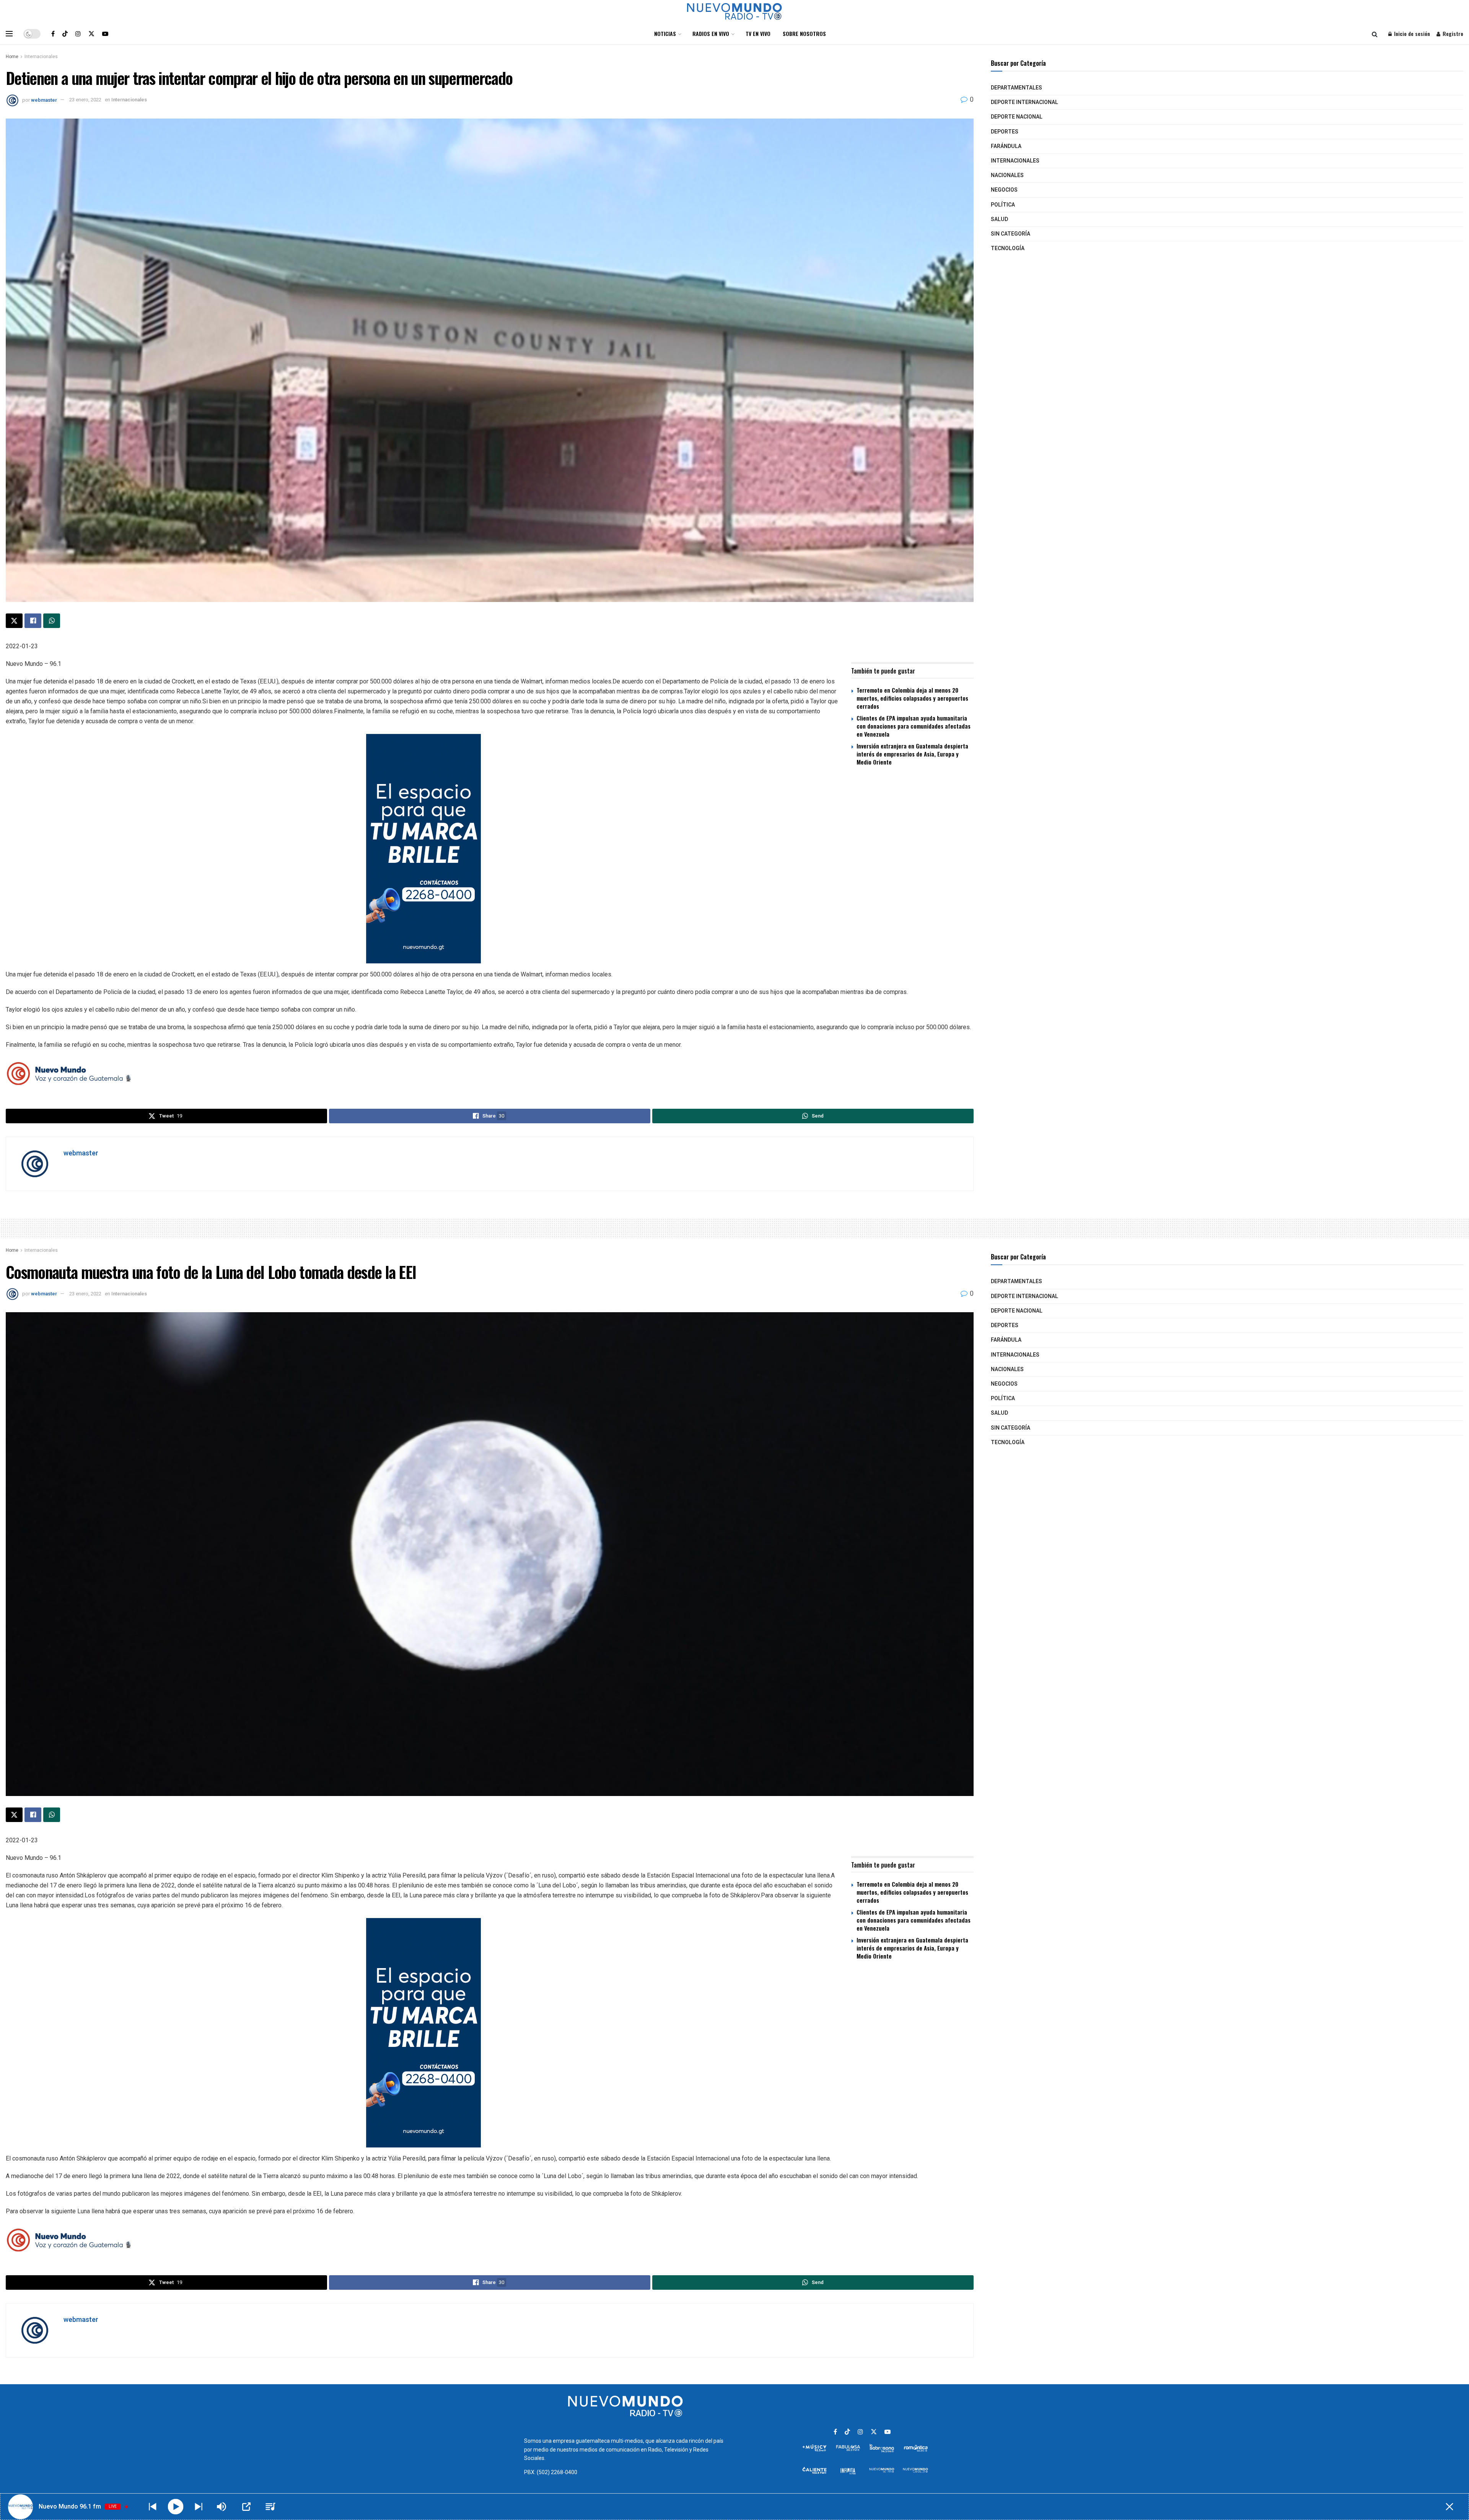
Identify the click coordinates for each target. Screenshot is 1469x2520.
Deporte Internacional (1024, 102)
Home (12, 57)
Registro (1452, 33)
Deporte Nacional (1017, 117)
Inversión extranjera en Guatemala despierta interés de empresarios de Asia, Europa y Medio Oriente (912, 754)
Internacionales (41, 57)
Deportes (1005, 132)
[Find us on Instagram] (78, 34)
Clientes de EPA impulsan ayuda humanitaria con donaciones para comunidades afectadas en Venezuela (914, 726)
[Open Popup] (246, 2507)
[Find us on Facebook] (53, 34)
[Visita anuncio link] (490, 849)
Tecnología (1008, 248)
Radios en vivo (711, 33)
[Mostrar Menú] (9, 34)
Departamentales (1016, 88)
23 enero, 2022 (85, 100)
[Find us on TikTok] (65, 34)
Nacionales (1007, 175)
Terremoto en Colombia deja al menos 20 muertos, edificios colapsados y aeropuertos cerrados (912, 698)
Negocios (1004, 190)
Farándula (1006, 146)
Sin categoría (1011, 234)
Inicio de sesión (1411, 33)
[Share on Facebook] (33, 621)
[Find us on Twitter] (91, 34)
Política (1003, 205)
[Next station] (153, 2507)
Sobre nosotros (804, 33)
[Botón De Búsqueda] (1375, 34)
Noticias (665, 33)
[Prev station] (199, 2507)
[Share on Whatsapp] (52, 621)
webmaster (44, 100)
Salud (999, 219)
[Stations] (270, 2507)
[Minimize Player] (1449, 2507)
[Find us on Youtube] (105, 34)
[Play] (176, 2507)
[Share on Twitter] (14, 621)
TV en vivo (758, 33)
